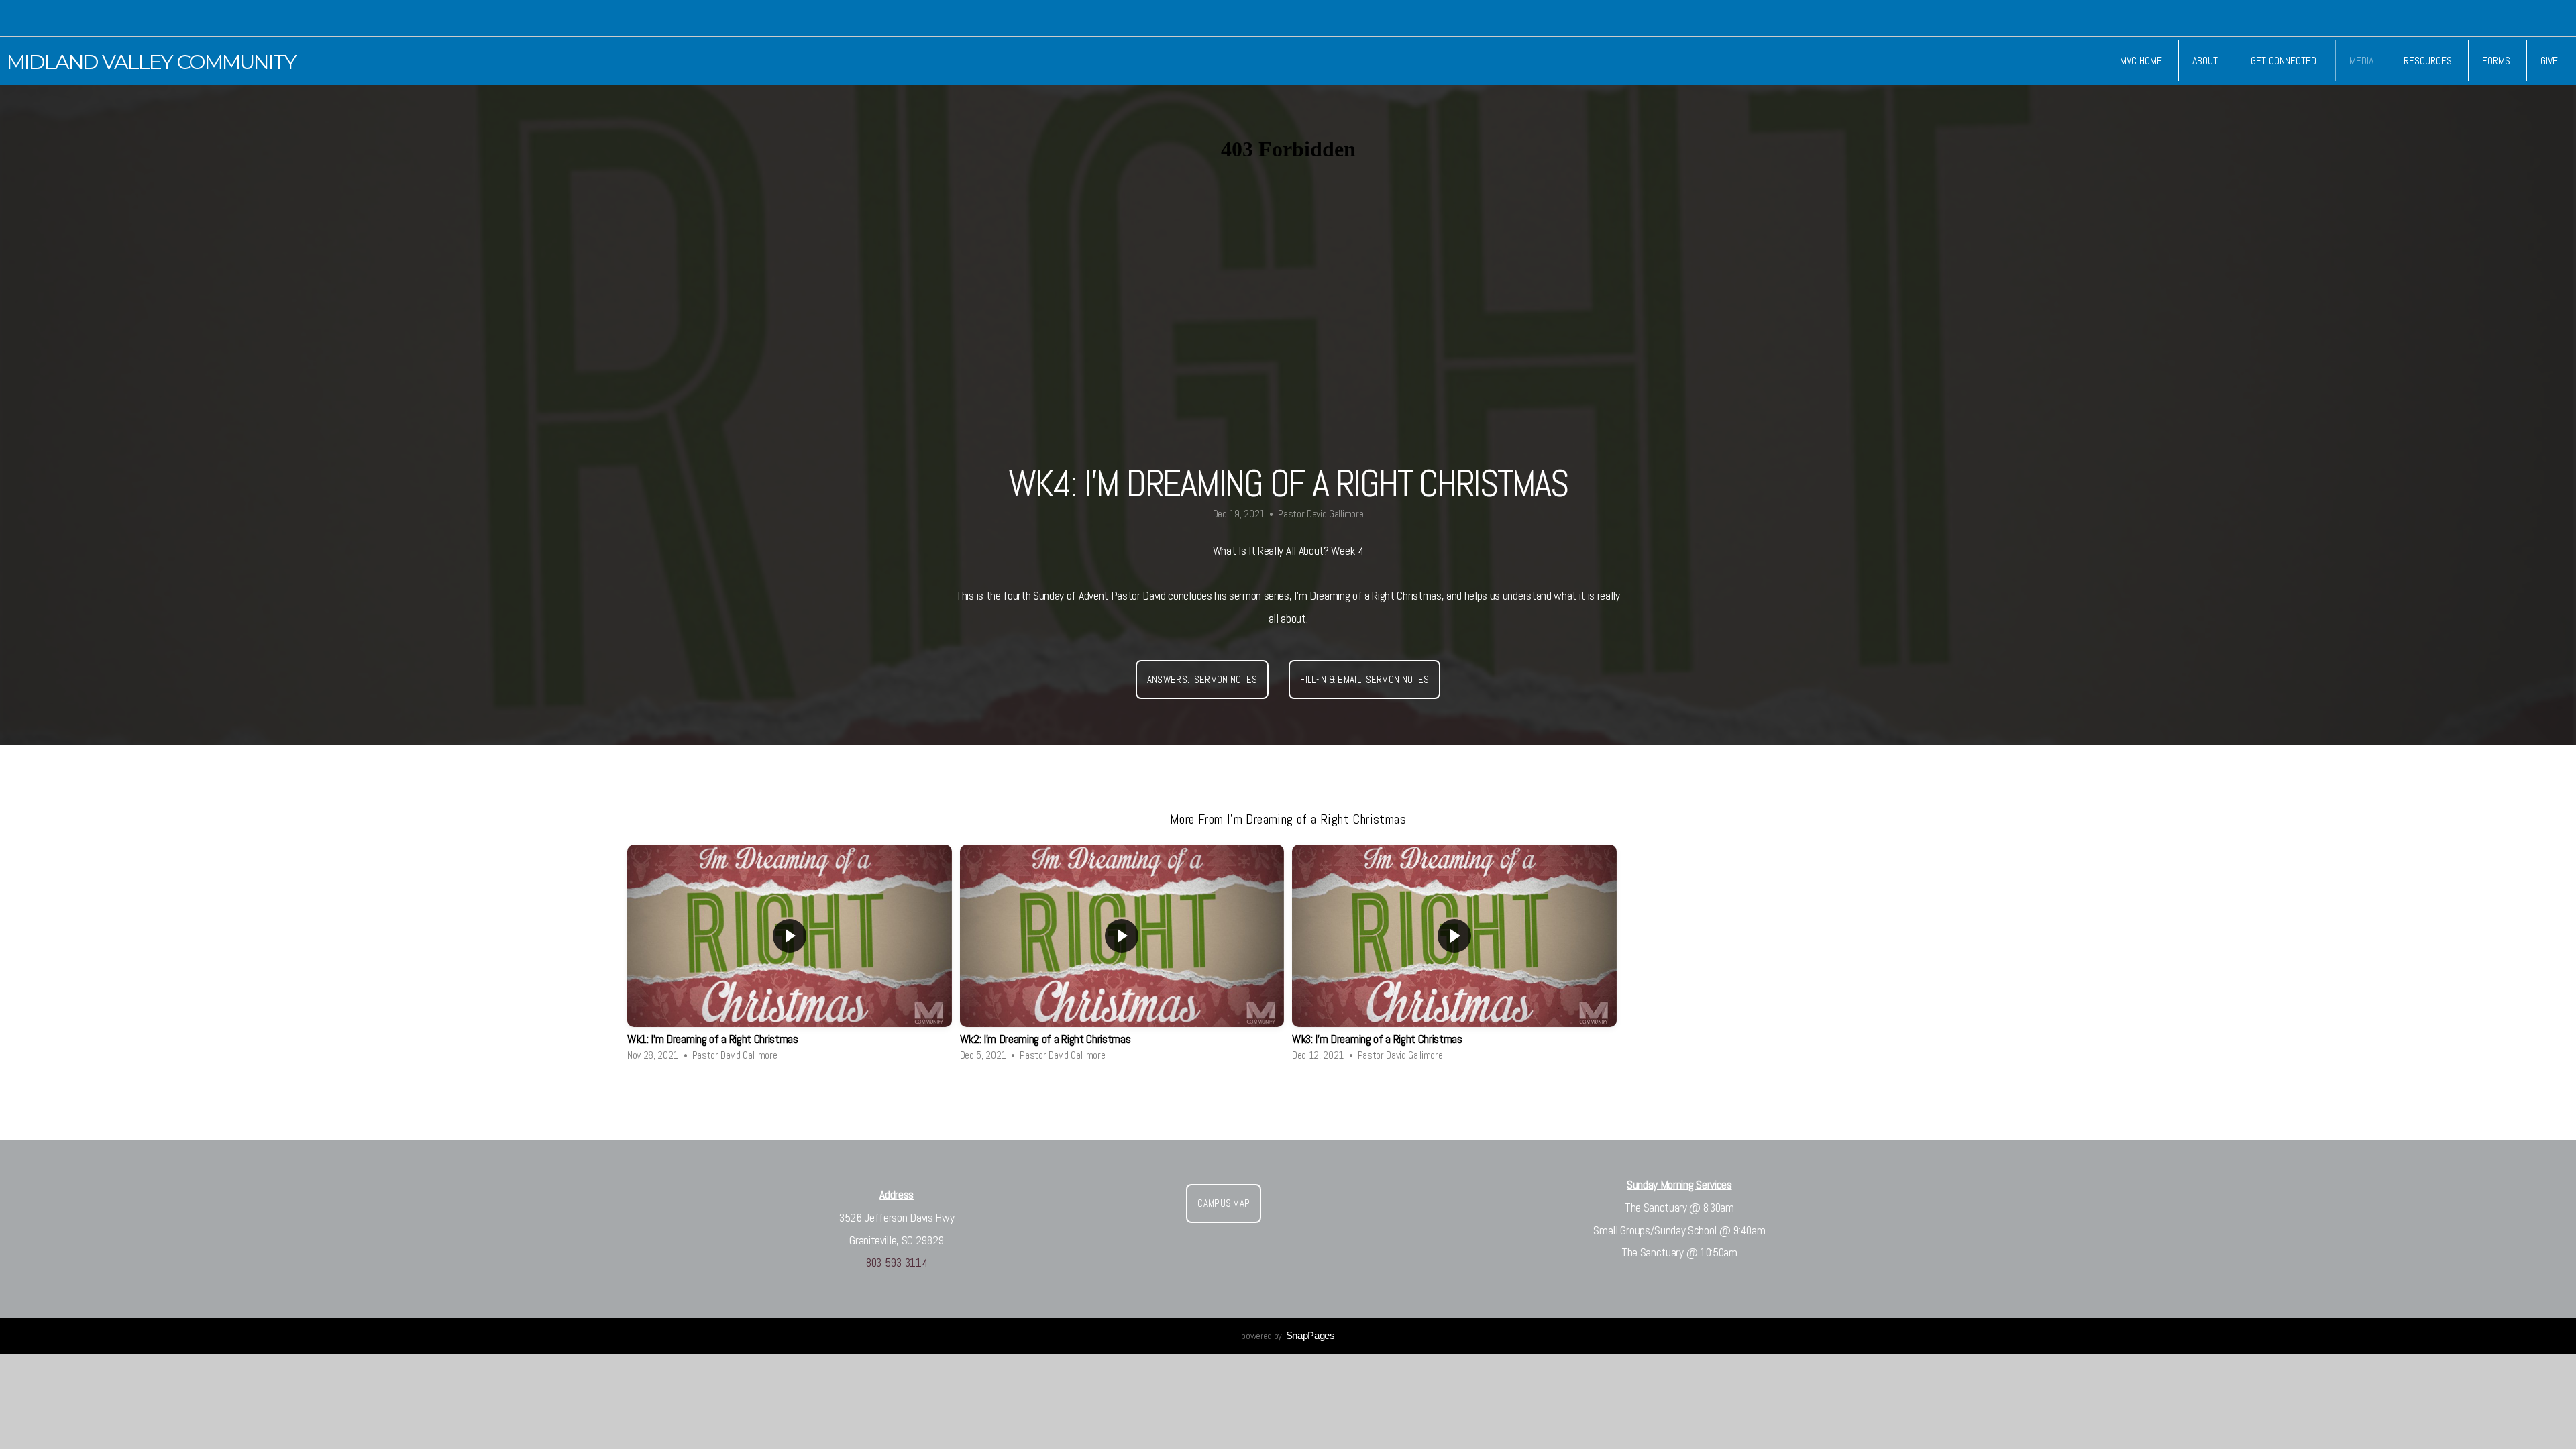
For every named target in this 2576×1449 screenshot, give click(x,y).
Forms (2496, 61)
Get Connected (2285, 61)
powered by (1288, 1336)
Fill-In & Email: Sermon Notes (1364, 679)
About (2206, 61)
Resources (2428, 61)
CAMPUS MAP (1224, 1203)
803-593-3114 (897, 1263)
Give (2549, 61)
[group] (790, 958)
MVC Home (2141, 61)
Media (2361, 61)
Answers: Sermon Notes (1202, 679)
